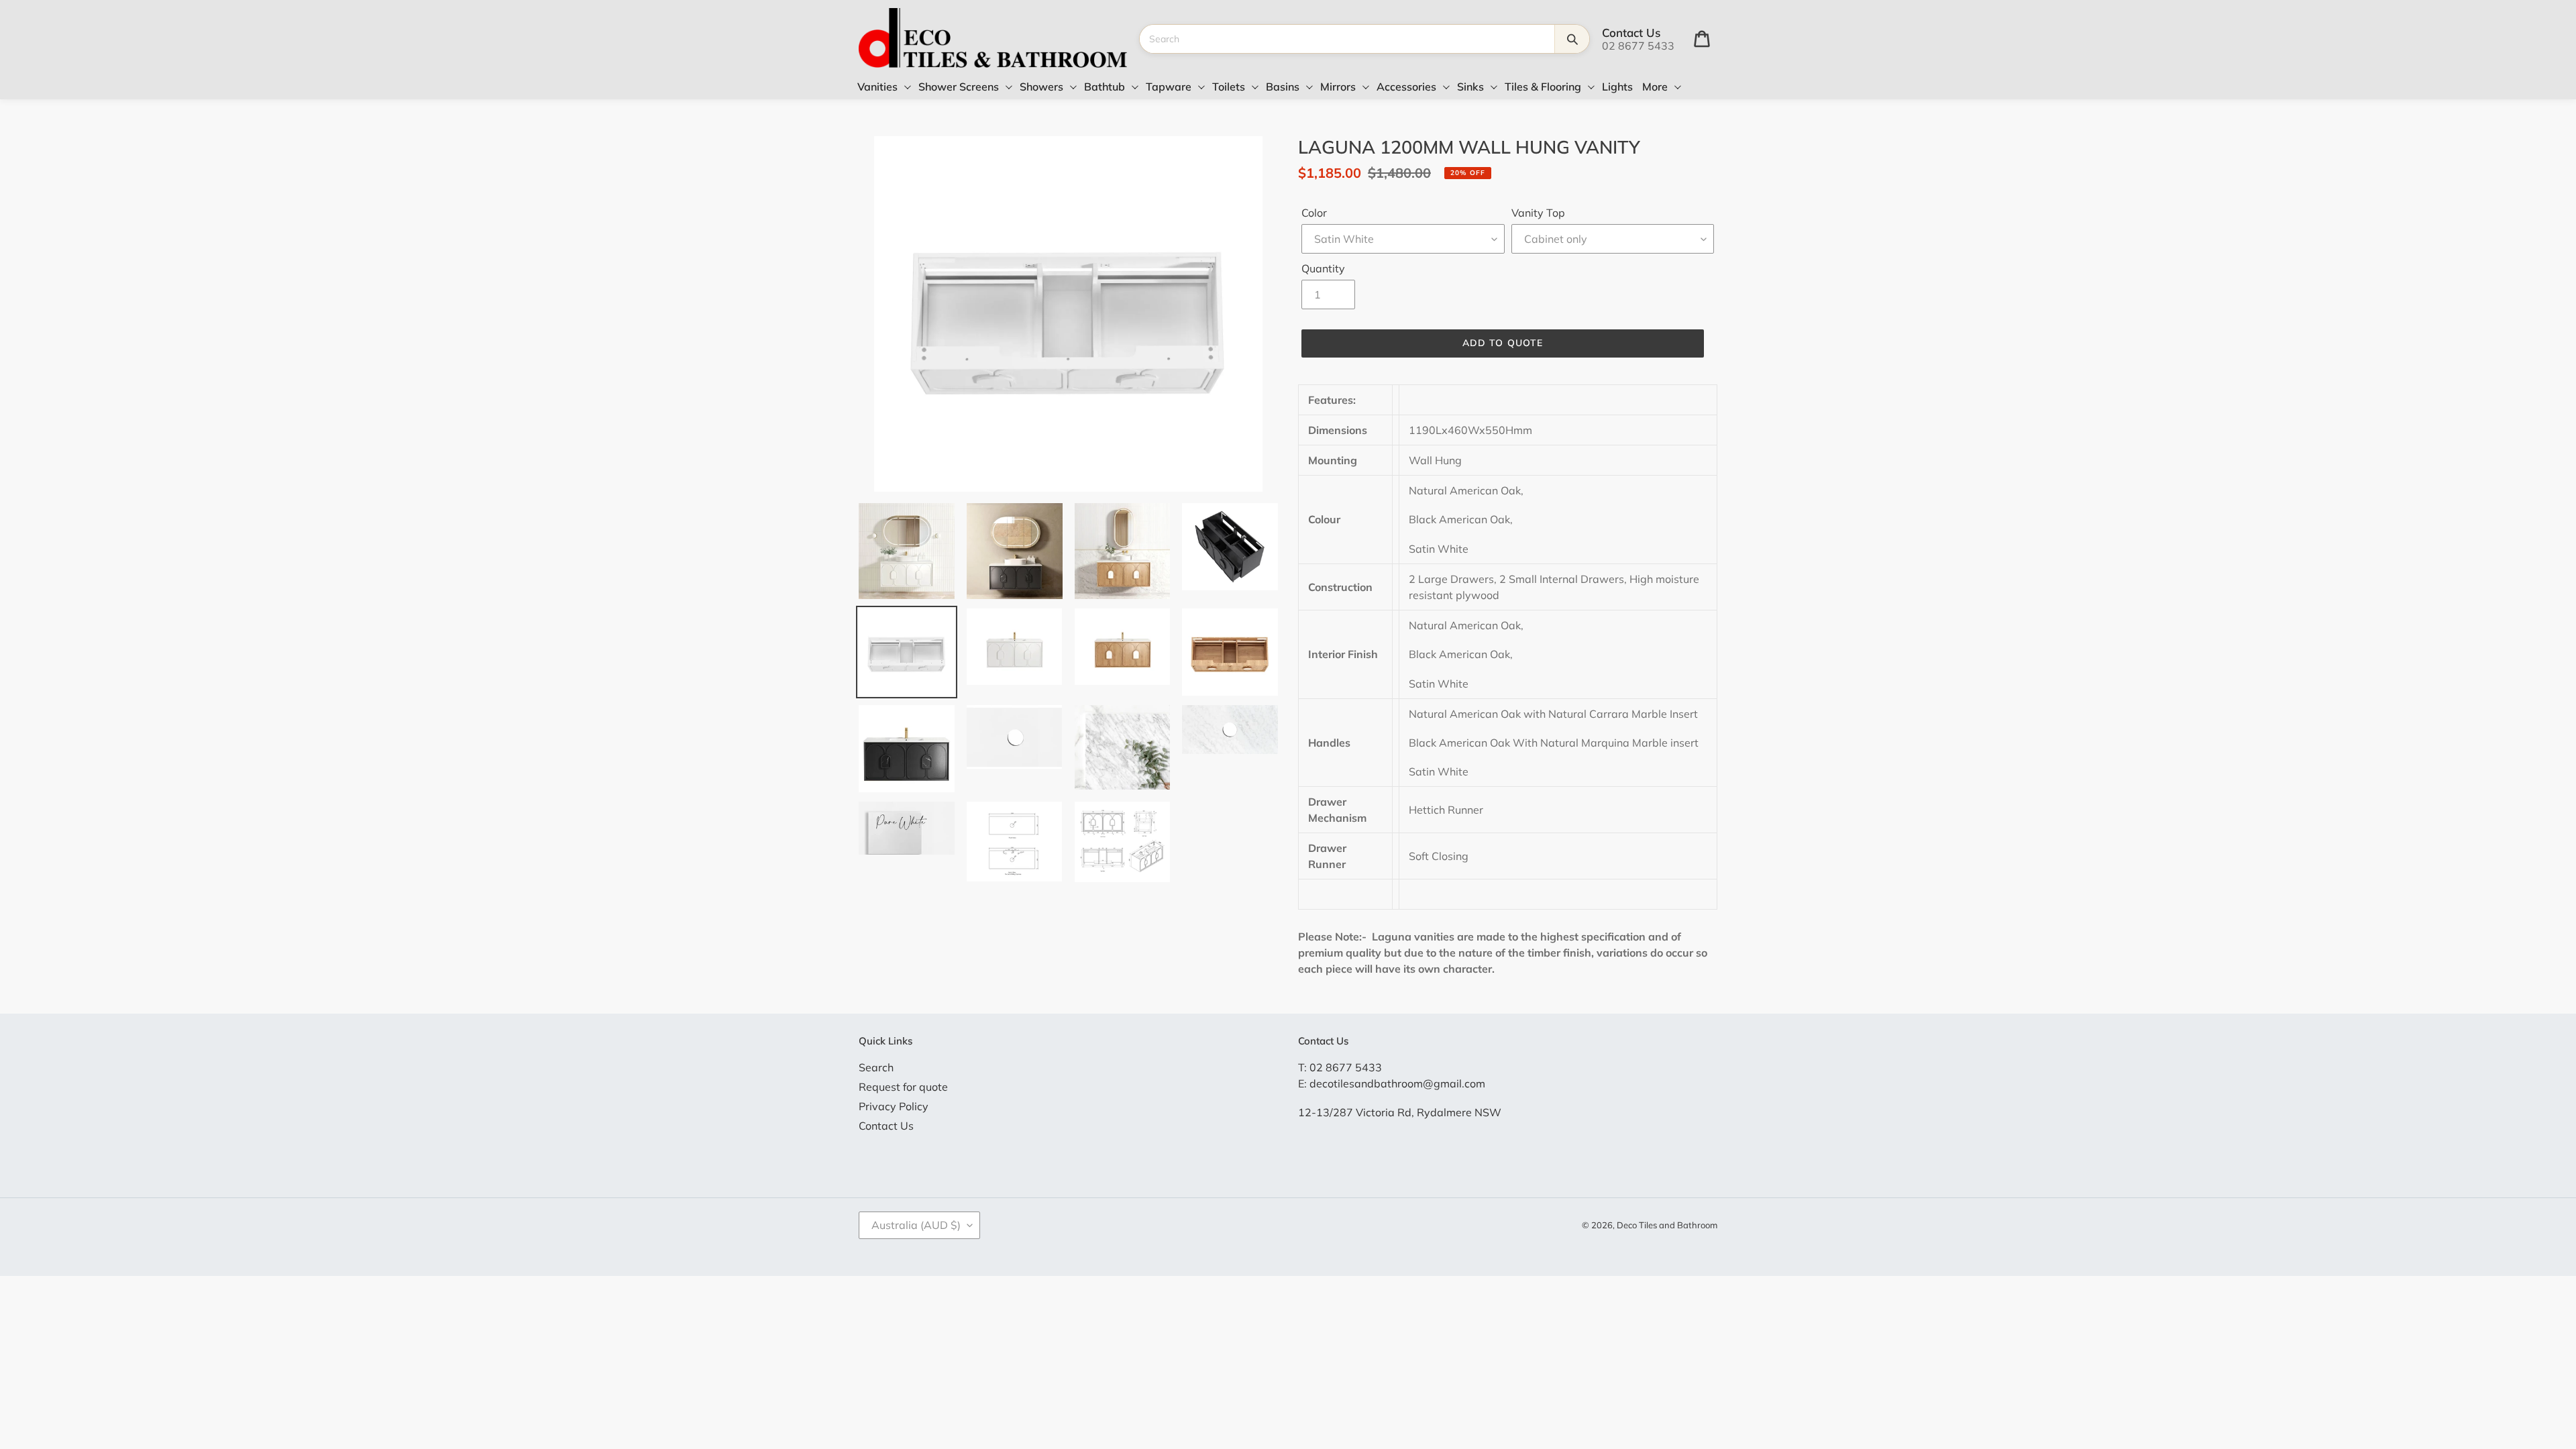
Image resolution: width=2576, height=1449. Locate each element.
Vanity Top (1538, 213)
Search (876, 1067)
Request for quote (903, 1087)
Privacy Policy (894, 1106)
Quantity (1323, 268)
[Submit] (1572, 39)
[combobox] (1347, 39)
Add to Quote (1503, 343)
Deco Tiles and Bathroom (1667, 1225)
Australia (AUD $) (916, 1225)
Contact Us (886, 1126)
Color (1314, 213)
